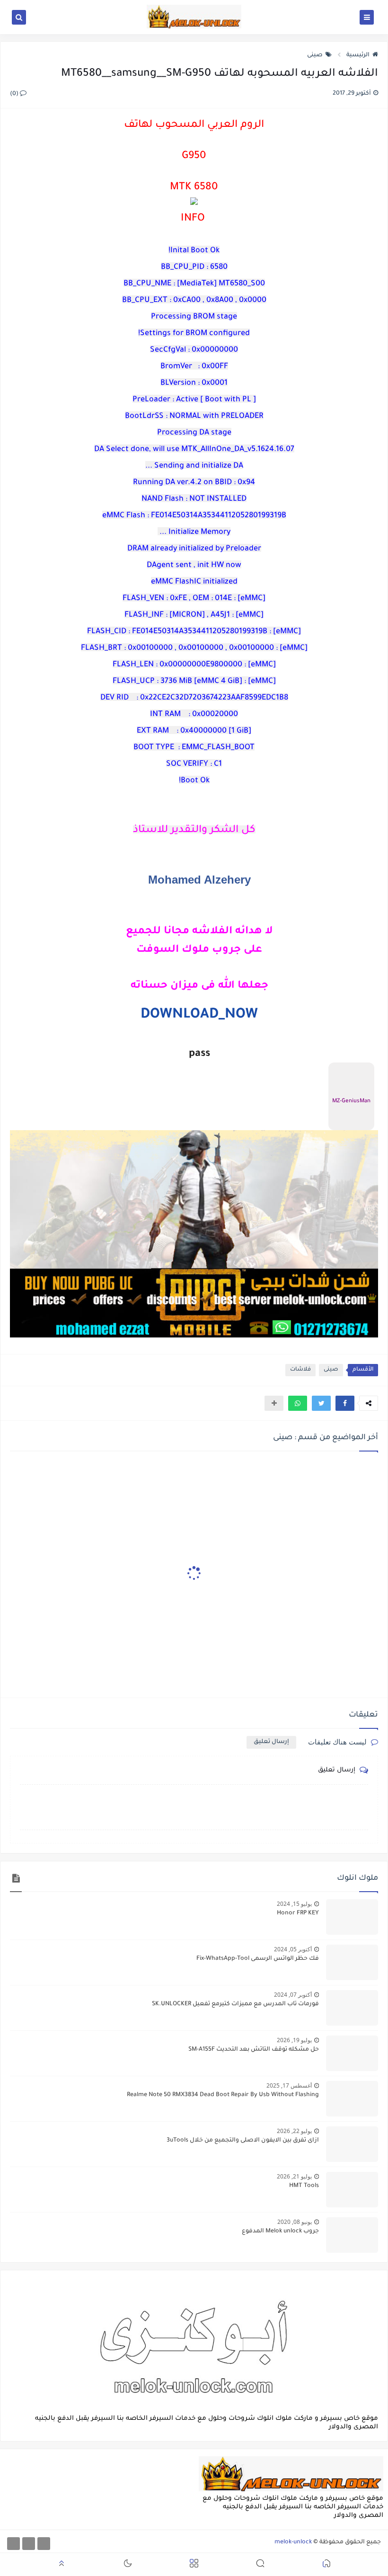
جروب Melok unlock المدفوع (280, 2231)
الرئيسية (358, 55)
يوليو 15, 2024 (294, 1904)
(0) (15, 94)
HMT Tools (304, 2186)
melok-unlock (293, 2542)
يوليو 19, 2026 (294, 2040)
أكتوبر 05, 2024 (293, 1949)
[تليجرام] (29, 2544)
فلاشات (300, 1370)
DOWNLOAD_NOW (199, 1015)
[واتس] (13, 2544)
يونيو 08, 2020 (295, 2222)
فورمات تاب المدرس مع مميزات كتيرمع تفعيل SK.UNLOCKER (235, 2004)
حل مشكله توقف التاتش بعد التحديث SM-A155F (254, 2050)
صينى (315, 55)
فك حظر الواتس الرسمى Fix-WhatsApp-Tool (258, 1959)
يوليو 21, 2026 (294, 2176)
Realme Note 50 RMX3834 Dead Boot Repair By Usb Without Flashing (223, 2095)
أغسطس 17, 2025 (289, 2085)
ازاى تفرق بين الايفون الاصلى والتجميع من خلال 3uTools (243, 2141)
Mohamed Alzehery (199, 880)
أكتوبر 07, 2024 (293, 1995)
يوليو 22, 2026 (294, 2131)
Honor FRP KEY (298, 1913)
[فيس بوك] (44, 2544)
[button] (345, 1403)
